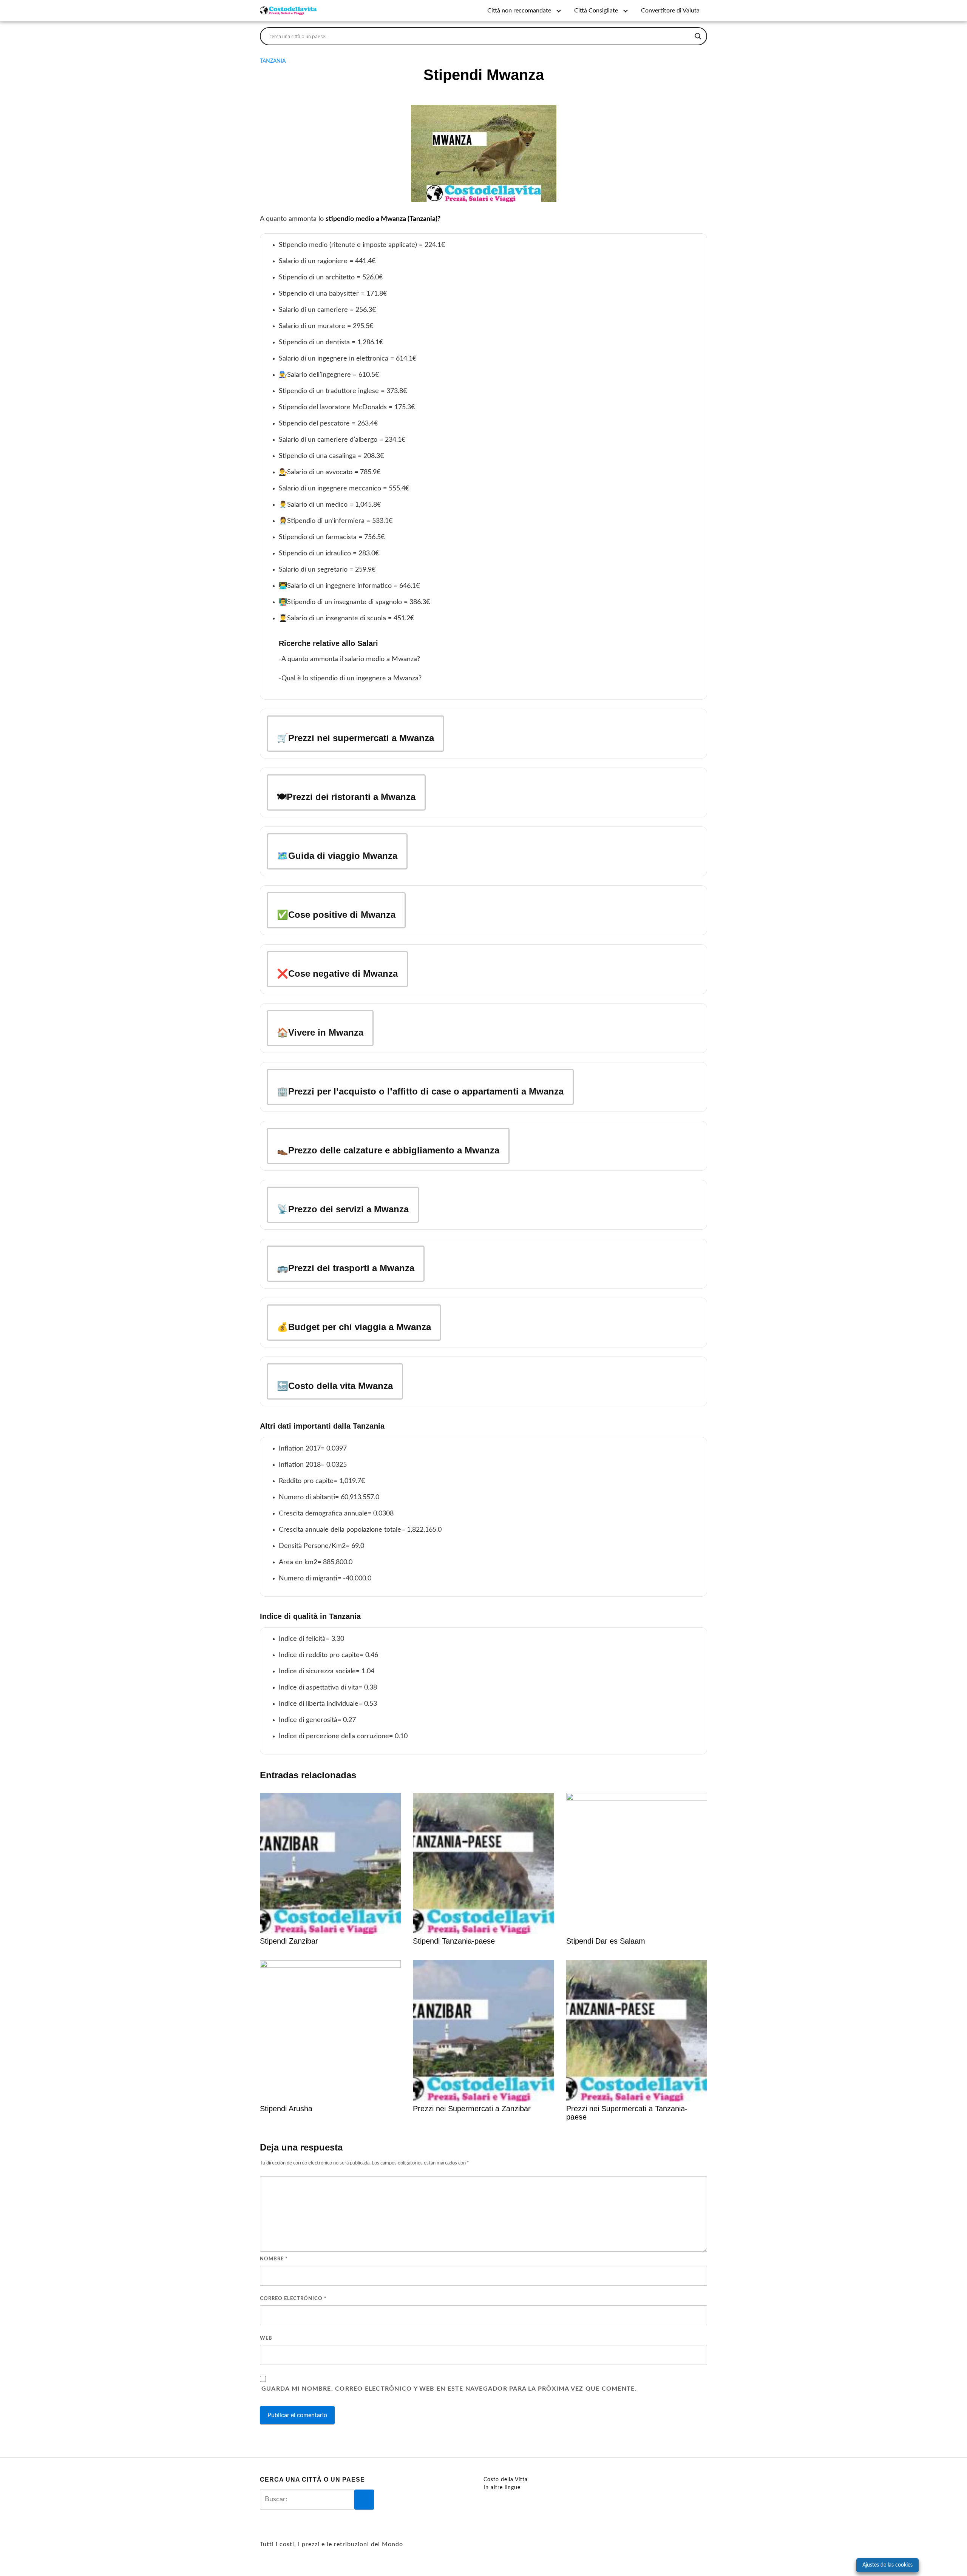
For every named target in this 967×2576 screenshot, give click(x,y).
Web (266, 2338)
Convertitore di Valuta (670, 11)
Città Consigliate (596, 11)
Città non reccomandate (519, 11)
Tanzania (273, 61)
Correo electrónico (293, 2299)
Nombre (274, 2259)
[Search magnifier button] (698, 36)
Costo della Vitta (506, 2480)
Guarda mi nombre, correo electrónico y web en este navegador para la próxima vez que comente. (449, 2389)
